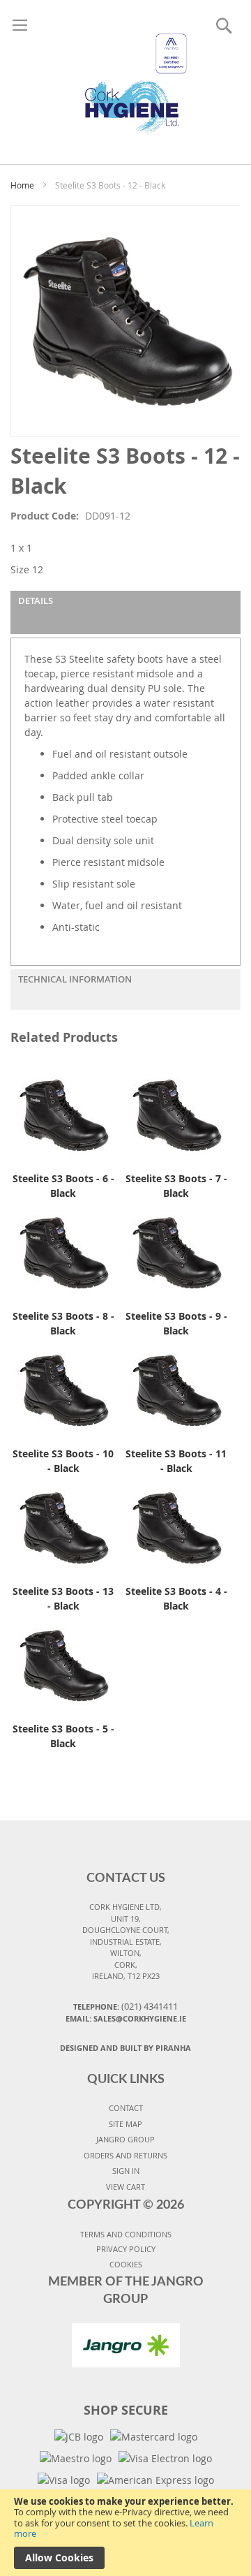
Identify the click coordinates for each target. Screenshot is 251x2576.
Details (36, 601)
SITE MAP (125, 2124)
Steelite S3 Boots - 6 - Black (63, 1186)
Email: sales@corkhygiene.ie (126, 2018)
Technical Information (75, 979)
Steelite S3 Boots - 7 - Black (176, 1186)
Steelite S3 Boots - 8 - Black (63, 1323)
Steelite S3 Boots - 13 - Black (63, 1598)
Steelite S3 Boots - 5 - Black (63, 1736)
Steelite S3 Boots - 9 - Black (176, 1323)
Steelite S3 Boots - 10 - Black (63, 1461)
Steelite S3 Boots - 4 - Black (176, 1598)
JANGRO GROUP (125, 2139)
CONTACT (126, 2108)
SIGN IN (126, 2171)
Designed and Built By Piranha (125, 2048)
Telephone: (125, 2006)
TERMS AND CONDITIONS (126, 2234)
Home (22, 185)
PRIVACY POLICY (126, 2249)
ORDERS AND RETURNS (125, 2155)
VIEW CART (125, 2187)
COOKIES (126, 2264)
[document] (125, 2533)
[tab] (125, 612)
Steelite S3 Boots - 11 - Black (176, 1461)
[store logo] (125, 68)
